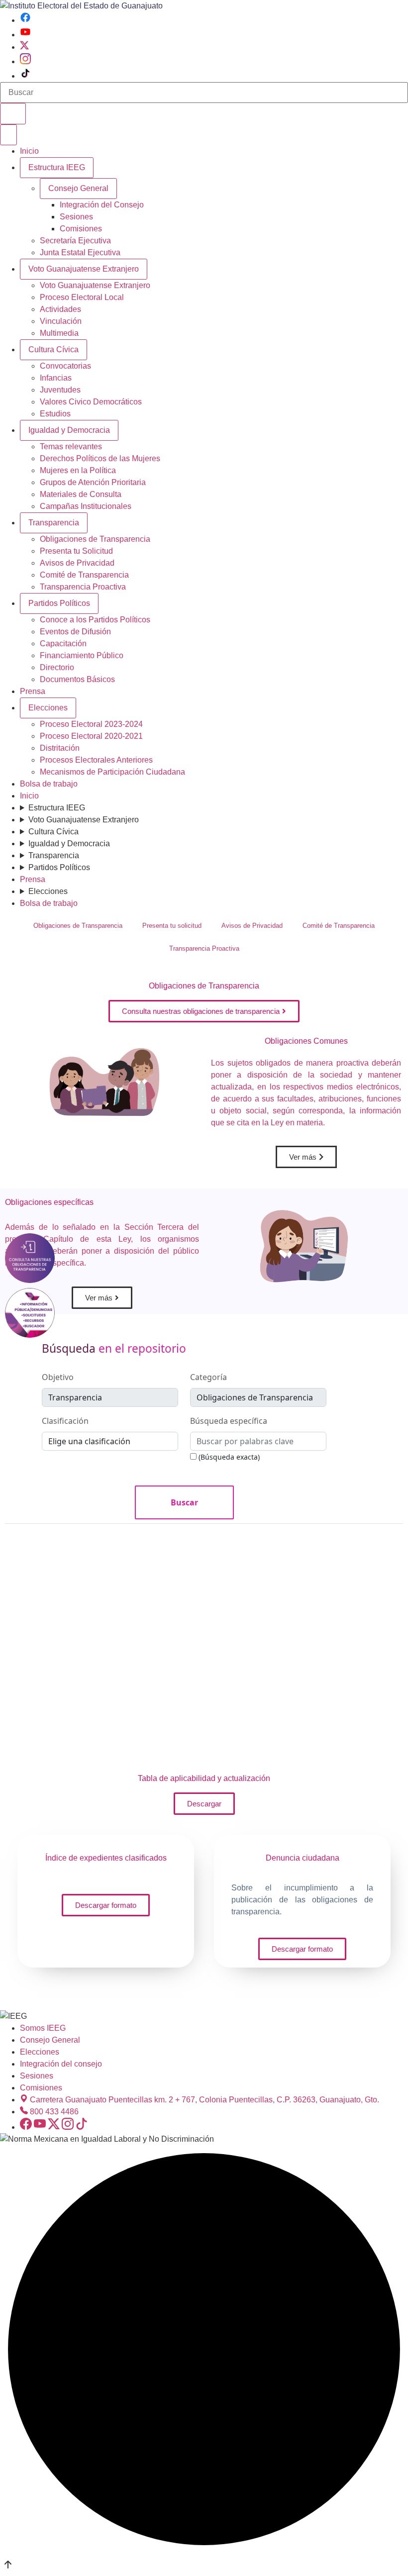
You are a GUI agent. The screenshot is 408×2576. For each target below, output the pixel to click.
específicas (49, 1202)
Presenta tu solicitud (172, 926)
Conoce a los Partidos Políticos (95, 620)
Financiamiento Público (82, 655)
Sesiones (76, 217)
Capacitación (63, 644)
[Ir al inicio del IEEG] (81, 6)
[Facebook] (25, 20)
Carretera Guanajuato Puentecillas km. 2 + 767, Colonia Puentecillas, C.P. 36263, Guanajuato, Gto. (204, 2100)
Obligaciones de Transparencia (95, 539)
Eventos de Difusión (75, 632)
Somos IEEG (43, 2028)
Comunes (306, 1041)
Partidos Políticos (59, 603)
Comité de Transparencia (84, 575)
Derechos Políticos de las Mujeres (100, 458)
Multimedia (59, 333)
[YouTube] (25, 35)
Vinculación (61, 321)
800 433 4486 (54, 2112)
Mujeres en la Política (78, 470)
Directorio (57, 667)
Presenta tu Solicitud (76, 551)
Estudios (55, 414)
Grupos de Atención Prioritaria (93, 482)
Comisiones (81, 229)
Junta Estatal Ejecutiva (80, 252)
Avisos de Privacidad (77, 563)
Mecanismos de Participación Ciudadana (112, 772)
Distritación (60, 748)
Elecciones (48, 708)
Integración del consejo (61, 2064)
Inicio (29, 151)
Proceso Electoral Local (82, 297)
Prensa (33, 691)
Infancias (56, 378)
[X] (24, 47)
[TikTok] (25, 76)
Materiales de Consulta (81, 494)
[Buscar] (13, 114)
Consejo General (50, 2040)
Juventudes (60, 390)
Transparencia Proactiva (83, 587)
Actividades (60, 309)
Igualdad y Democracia (69, 430)
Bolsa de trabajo (49, 784)
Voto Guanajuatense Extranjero (84, 269)
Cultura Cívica (53, 349)
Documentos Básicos (77, 679)
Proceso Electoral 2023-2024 (91, 724)
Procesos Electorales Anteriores (96, 760)
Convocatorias (65, 366)
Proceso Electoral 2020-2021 (91, 736)
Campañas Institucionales (86, 506)
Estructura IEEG (57, 167)
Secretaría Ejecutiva (75, 241)
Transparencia (54, 523)
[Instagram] (25, 61)
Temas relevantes (71, 446)
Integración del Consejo (102, 205)
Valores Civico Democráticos (91, 402)
